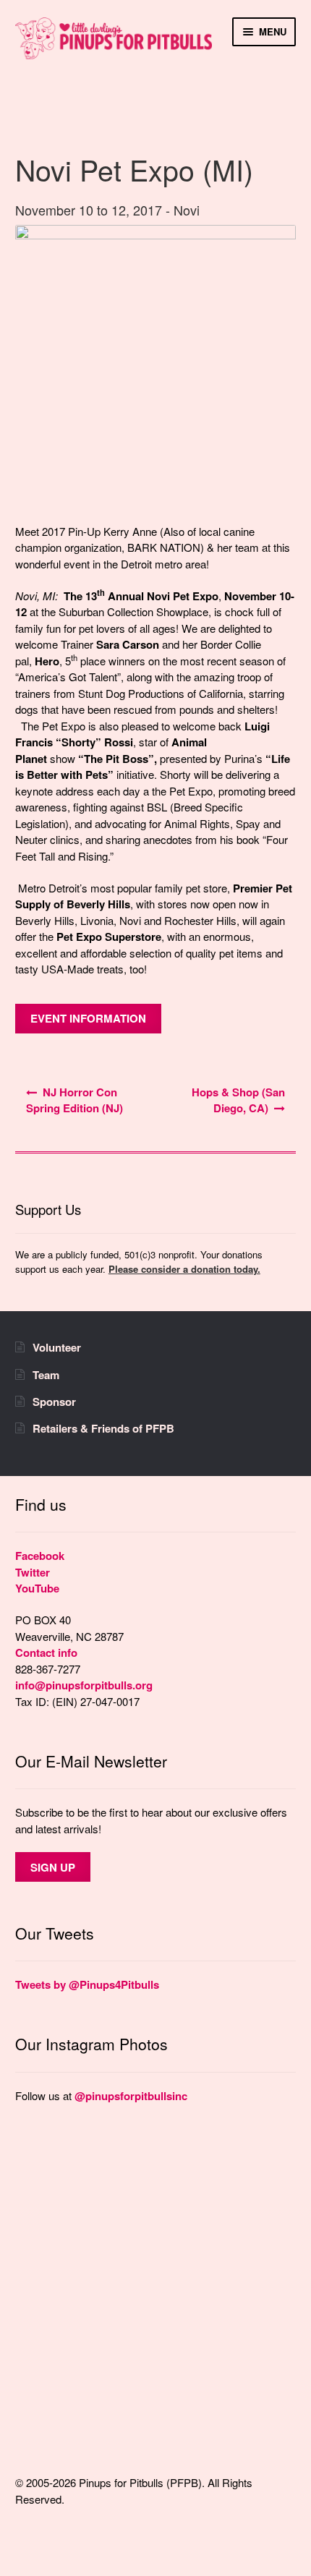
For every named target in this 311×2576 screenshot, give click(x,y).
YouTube (37, 1588)
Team (46, 1375)
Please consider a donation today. (184, 1269)
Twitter (33, 1572)
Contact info (46, 1652)
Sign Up (53, 1867)
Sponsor (54, 1402)
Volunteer (57, 1347)
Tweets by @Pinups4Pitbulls (87, 1984)
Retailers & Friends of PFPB (103, 1428)
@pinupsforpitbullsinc (131, 2096)
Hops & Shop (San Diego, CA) (238, 1100)
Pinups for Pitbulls (114, 50)
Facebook (40, 1556)
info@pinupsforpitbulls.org (84, 1685)
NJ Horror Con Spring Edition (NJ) (74, 1100)
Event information (88, 1018)
